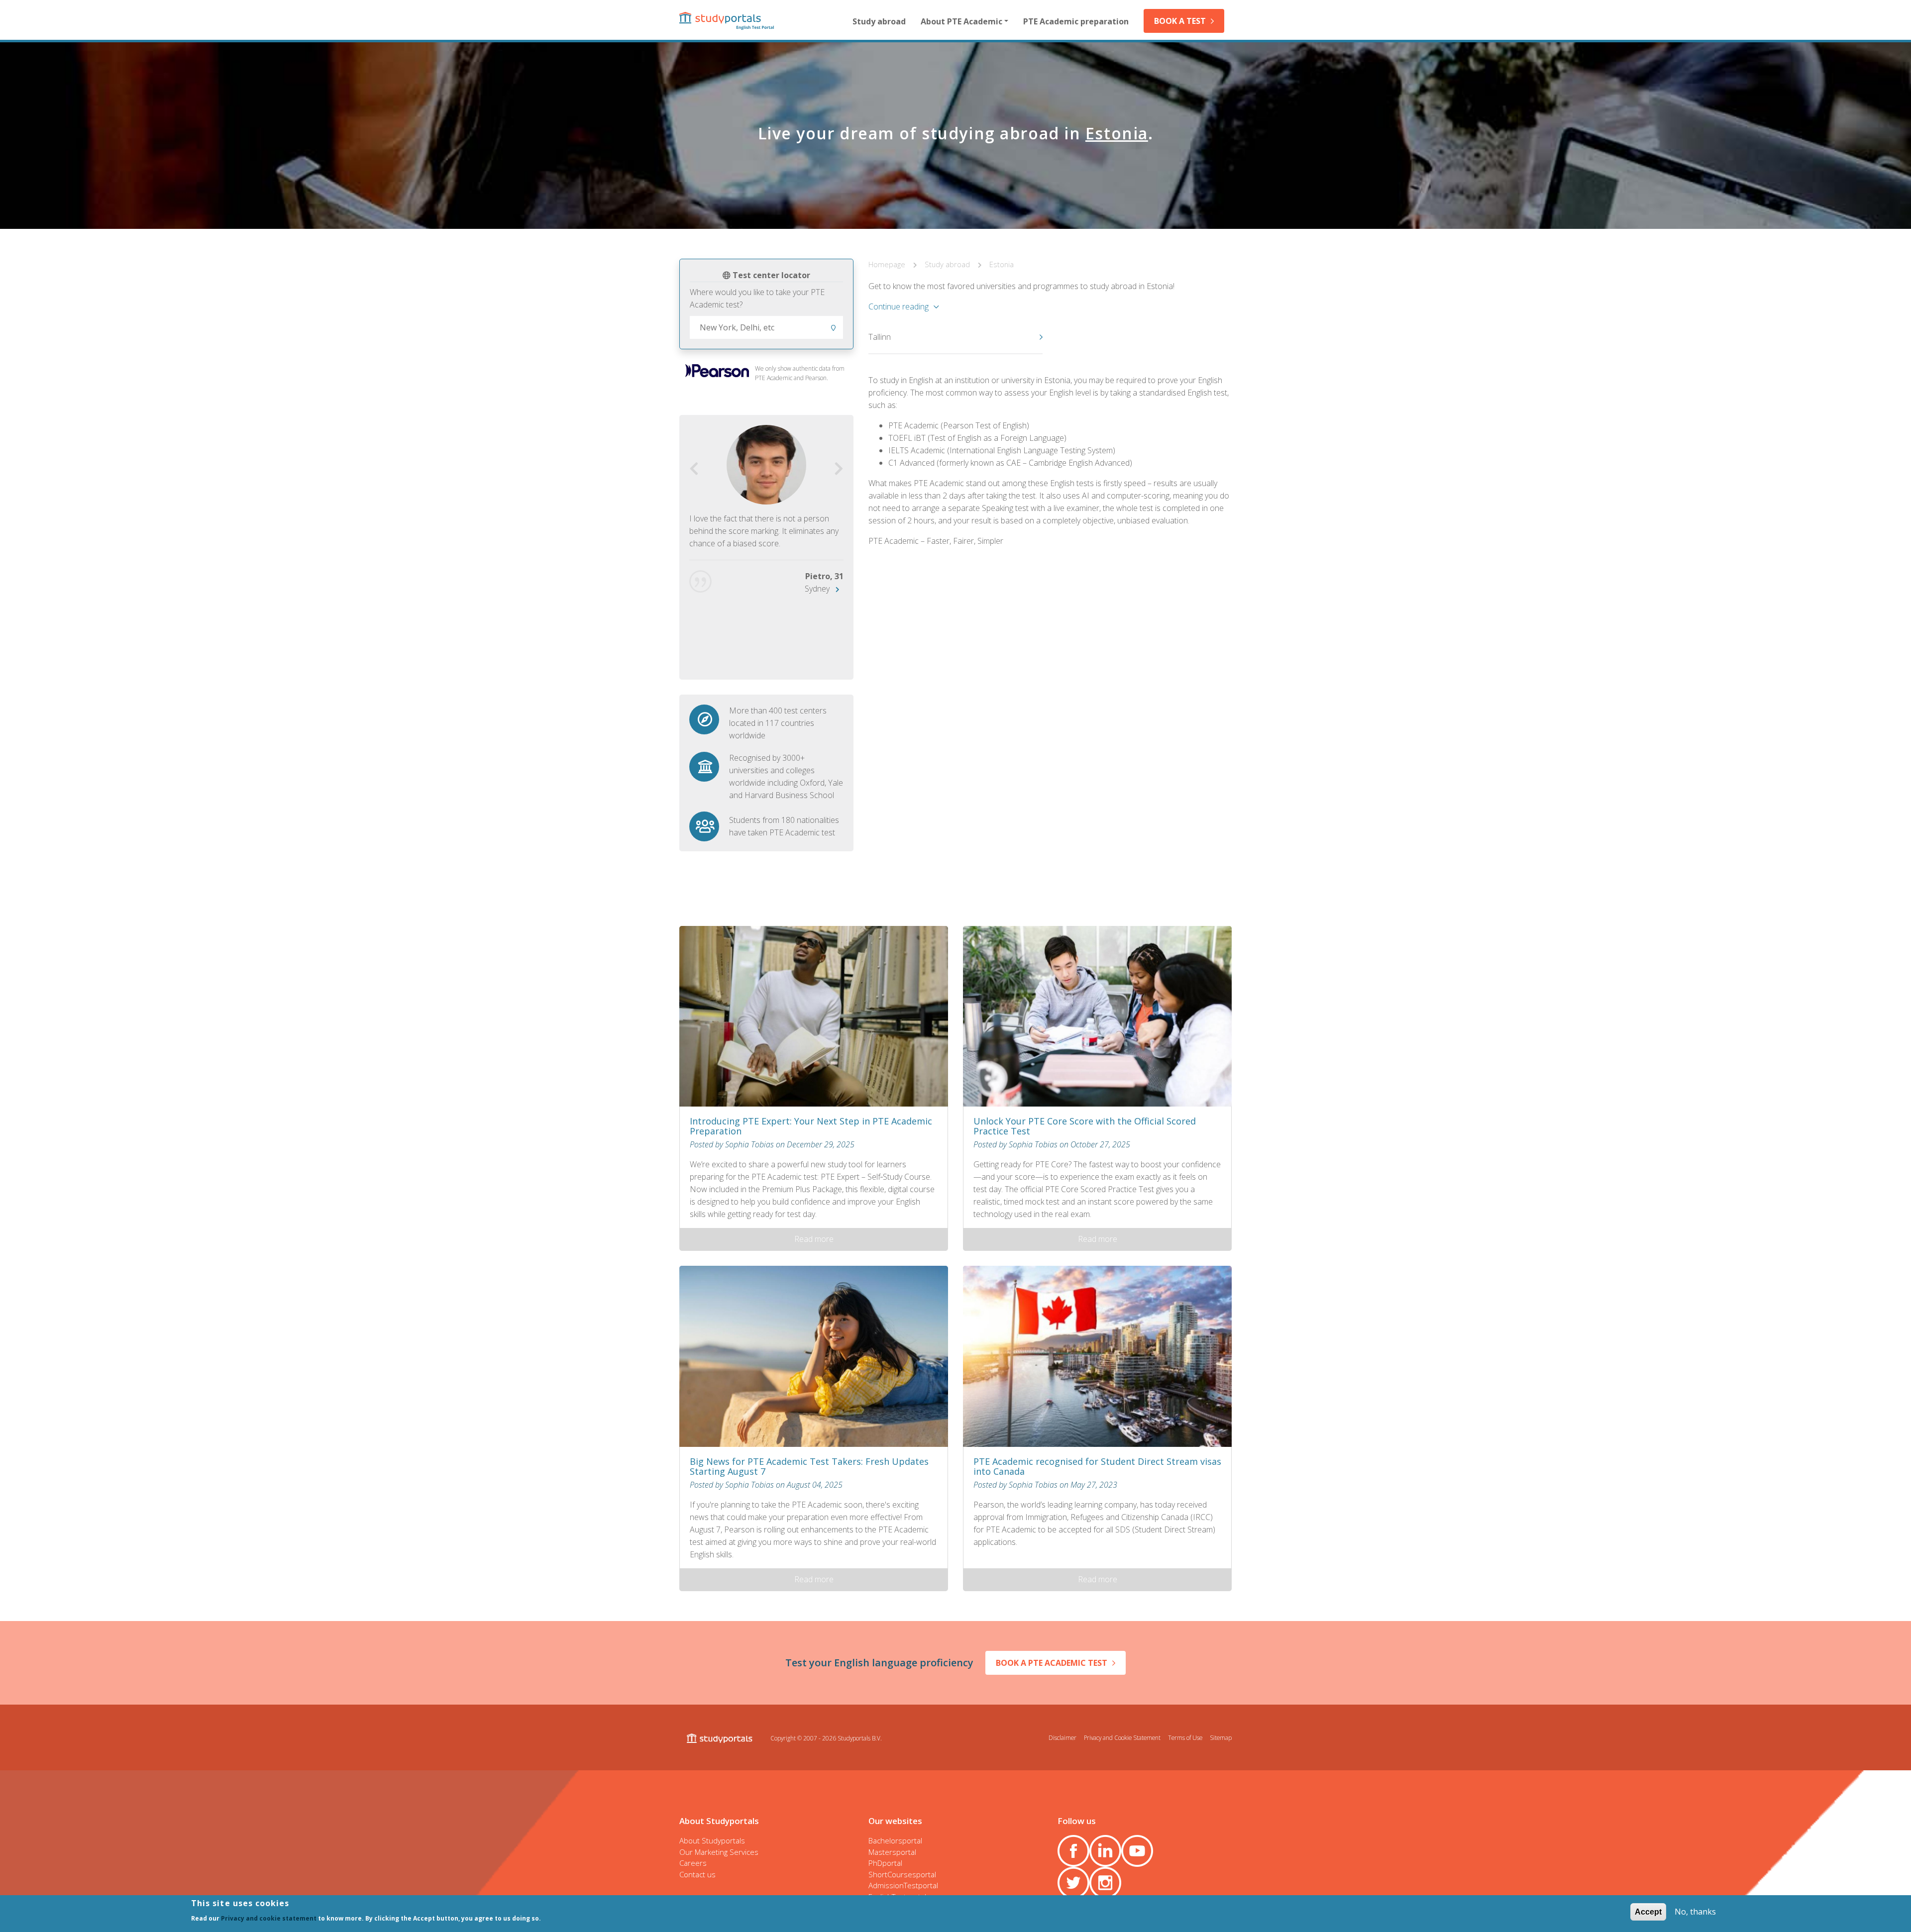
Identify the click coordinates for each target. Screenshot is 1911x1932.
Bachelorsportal (895, 1840)
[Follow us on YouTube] (1137, 1851)
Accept (1648, 1912)
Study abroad (879, 21)
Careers (693, 1863)
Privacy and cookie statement (269, 1918)
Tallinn (880, 337)
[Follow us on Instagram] (1105, 1883)
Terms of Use (1185, 1737)
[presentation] (694, 469)
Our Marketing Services (719, 1852)
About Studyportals (712, 1840)
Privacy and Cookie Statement (1122, 1737)
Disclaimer (1062, 1737)
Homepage (888, 264)
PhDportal (885, 1863)
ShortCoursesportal (902, 1874)
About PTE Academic (961, 21)
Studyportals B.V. (860, 1738)
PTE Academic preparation (1076, 21)
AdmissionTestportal (903, 1885)
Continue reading (899, 306)
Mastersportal (892, 1852)
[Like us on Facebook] (1073, 1851)
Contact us (697, 1874)
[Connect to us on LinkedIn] (1105, 1851)
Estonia (1002, 264)
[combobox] (766, 327)
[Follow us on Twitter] (1073, 1883)
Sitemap (1221, 1737)
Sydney (817, 589)
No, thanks (1695, 1912)
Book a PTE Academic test (1052, 1663)
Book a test (1180, 21)
